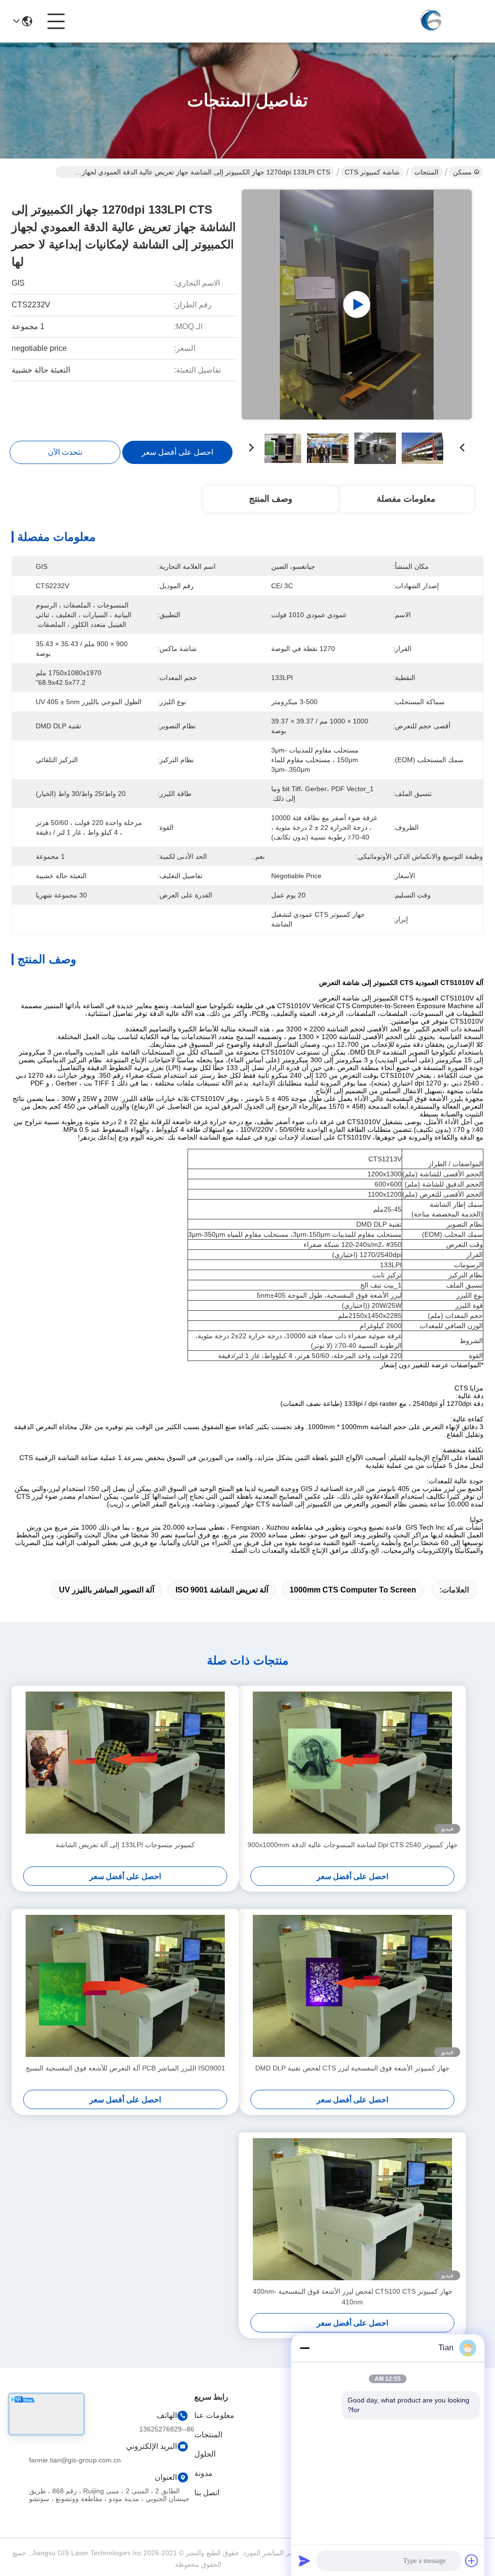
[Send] (305, 2561)
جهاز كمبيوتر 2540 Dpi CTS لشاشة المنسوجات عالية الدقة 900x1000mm (353, 1845)
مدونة (204, 2473)
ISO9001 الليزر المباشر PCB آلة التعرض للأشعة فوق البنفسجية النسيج (125, 2068)
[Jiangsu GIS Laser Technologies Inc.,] (430, 21)
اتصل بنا (207, 2493)
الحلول (205, 2454)
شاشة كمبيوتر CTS (372, 172)
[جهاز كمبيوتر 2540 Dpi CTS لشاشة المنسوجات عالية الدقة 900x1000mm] (352, 1763)
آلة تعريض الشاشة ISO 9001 (222, 1590)
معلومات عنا (214, 2415)
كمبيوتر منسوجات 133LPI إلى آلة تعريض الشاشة (125, 1845)
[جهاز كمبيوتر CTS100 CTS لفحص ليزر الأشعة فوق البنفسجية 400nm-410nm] (352, 2209)
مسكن (462, 172)
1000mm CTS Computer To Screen (353, 1590)
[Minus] (305, 2348)
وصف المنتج (271, 499)
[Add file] (472, 2561)
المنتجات (426, 172)
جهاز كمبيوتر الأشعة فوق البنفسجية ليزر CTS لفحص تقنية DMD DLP (352, 2068)
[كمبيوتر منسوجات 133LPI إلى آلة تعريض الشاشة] (125, 1763)
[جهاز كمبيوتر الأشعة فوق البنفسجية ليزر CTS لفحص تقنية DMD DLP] (352, 1986)
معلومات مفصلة (406, 499)
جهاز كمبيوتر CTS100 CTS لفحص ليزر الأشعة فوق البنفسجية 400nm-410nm (353, 2297)
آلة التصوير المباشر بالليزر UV (107, 1590)
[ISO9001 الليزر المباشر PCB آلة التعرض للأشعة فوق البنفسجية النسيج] (125, 1986)
